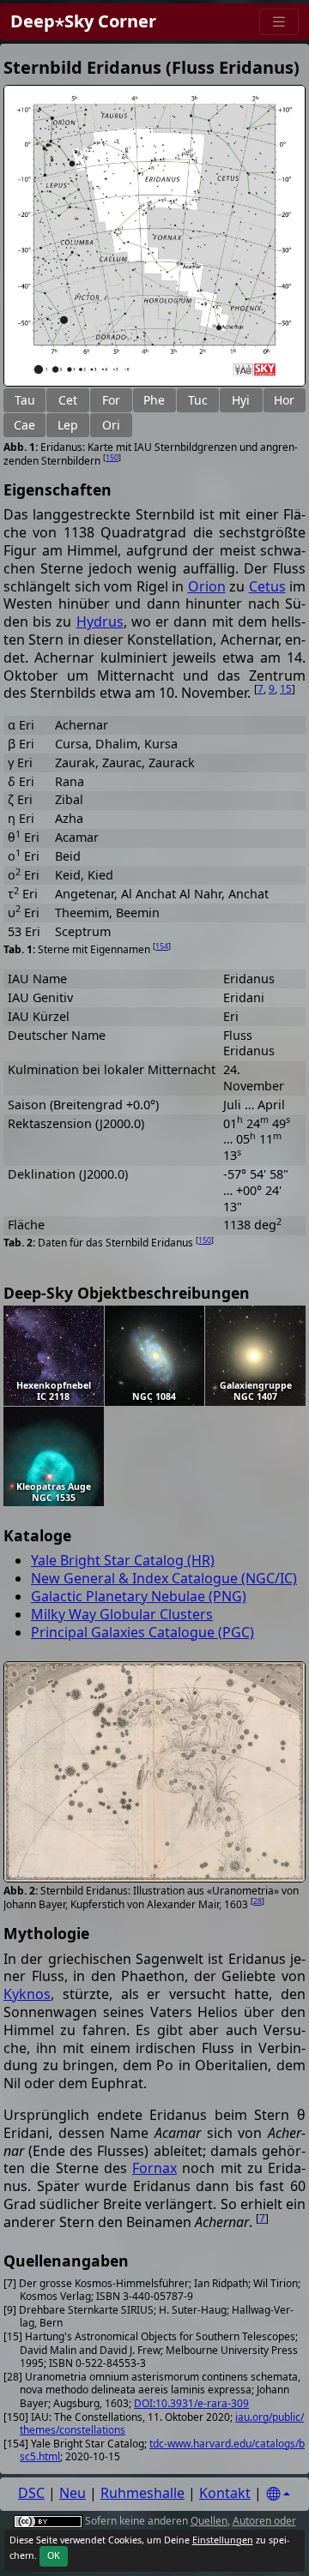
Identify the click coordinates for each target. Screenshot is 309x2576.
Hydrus (100, 621)
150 (112, 457)
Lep (68, 425)
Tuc (198, 400)
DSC (31, 2493)
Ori (111, 425)
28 (257, 1901)
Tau (25, 400)
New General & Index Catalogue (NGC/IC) (164, 1578)
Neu (73, 2493)
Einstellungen (223, 2540)
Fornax (154, 2168)
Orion (207, 586)
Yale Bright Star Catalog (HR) (123, 1560)
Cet (68, 400)
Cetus (267, 586)
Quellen (209, 2521)
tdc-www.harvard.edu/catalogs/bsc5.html (162, 2450)
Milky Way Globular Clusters (122, 1614)
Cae (24, 425)
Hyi (241, 400)
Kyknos (27, 1994)
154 (162, 946)
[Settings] (278, 2494)
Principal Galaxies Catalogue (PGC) (142, 1632)
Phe (154, 400)
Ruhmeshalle (142, 2493)
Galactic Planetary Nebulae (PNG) (139, 1596)
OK (54, 2555)
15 (286, 689)
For (111, 400)
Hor (284, 400)
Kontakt (225, 2493)
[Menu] (279, 22)
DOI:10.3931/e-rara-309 (191, 2403)
